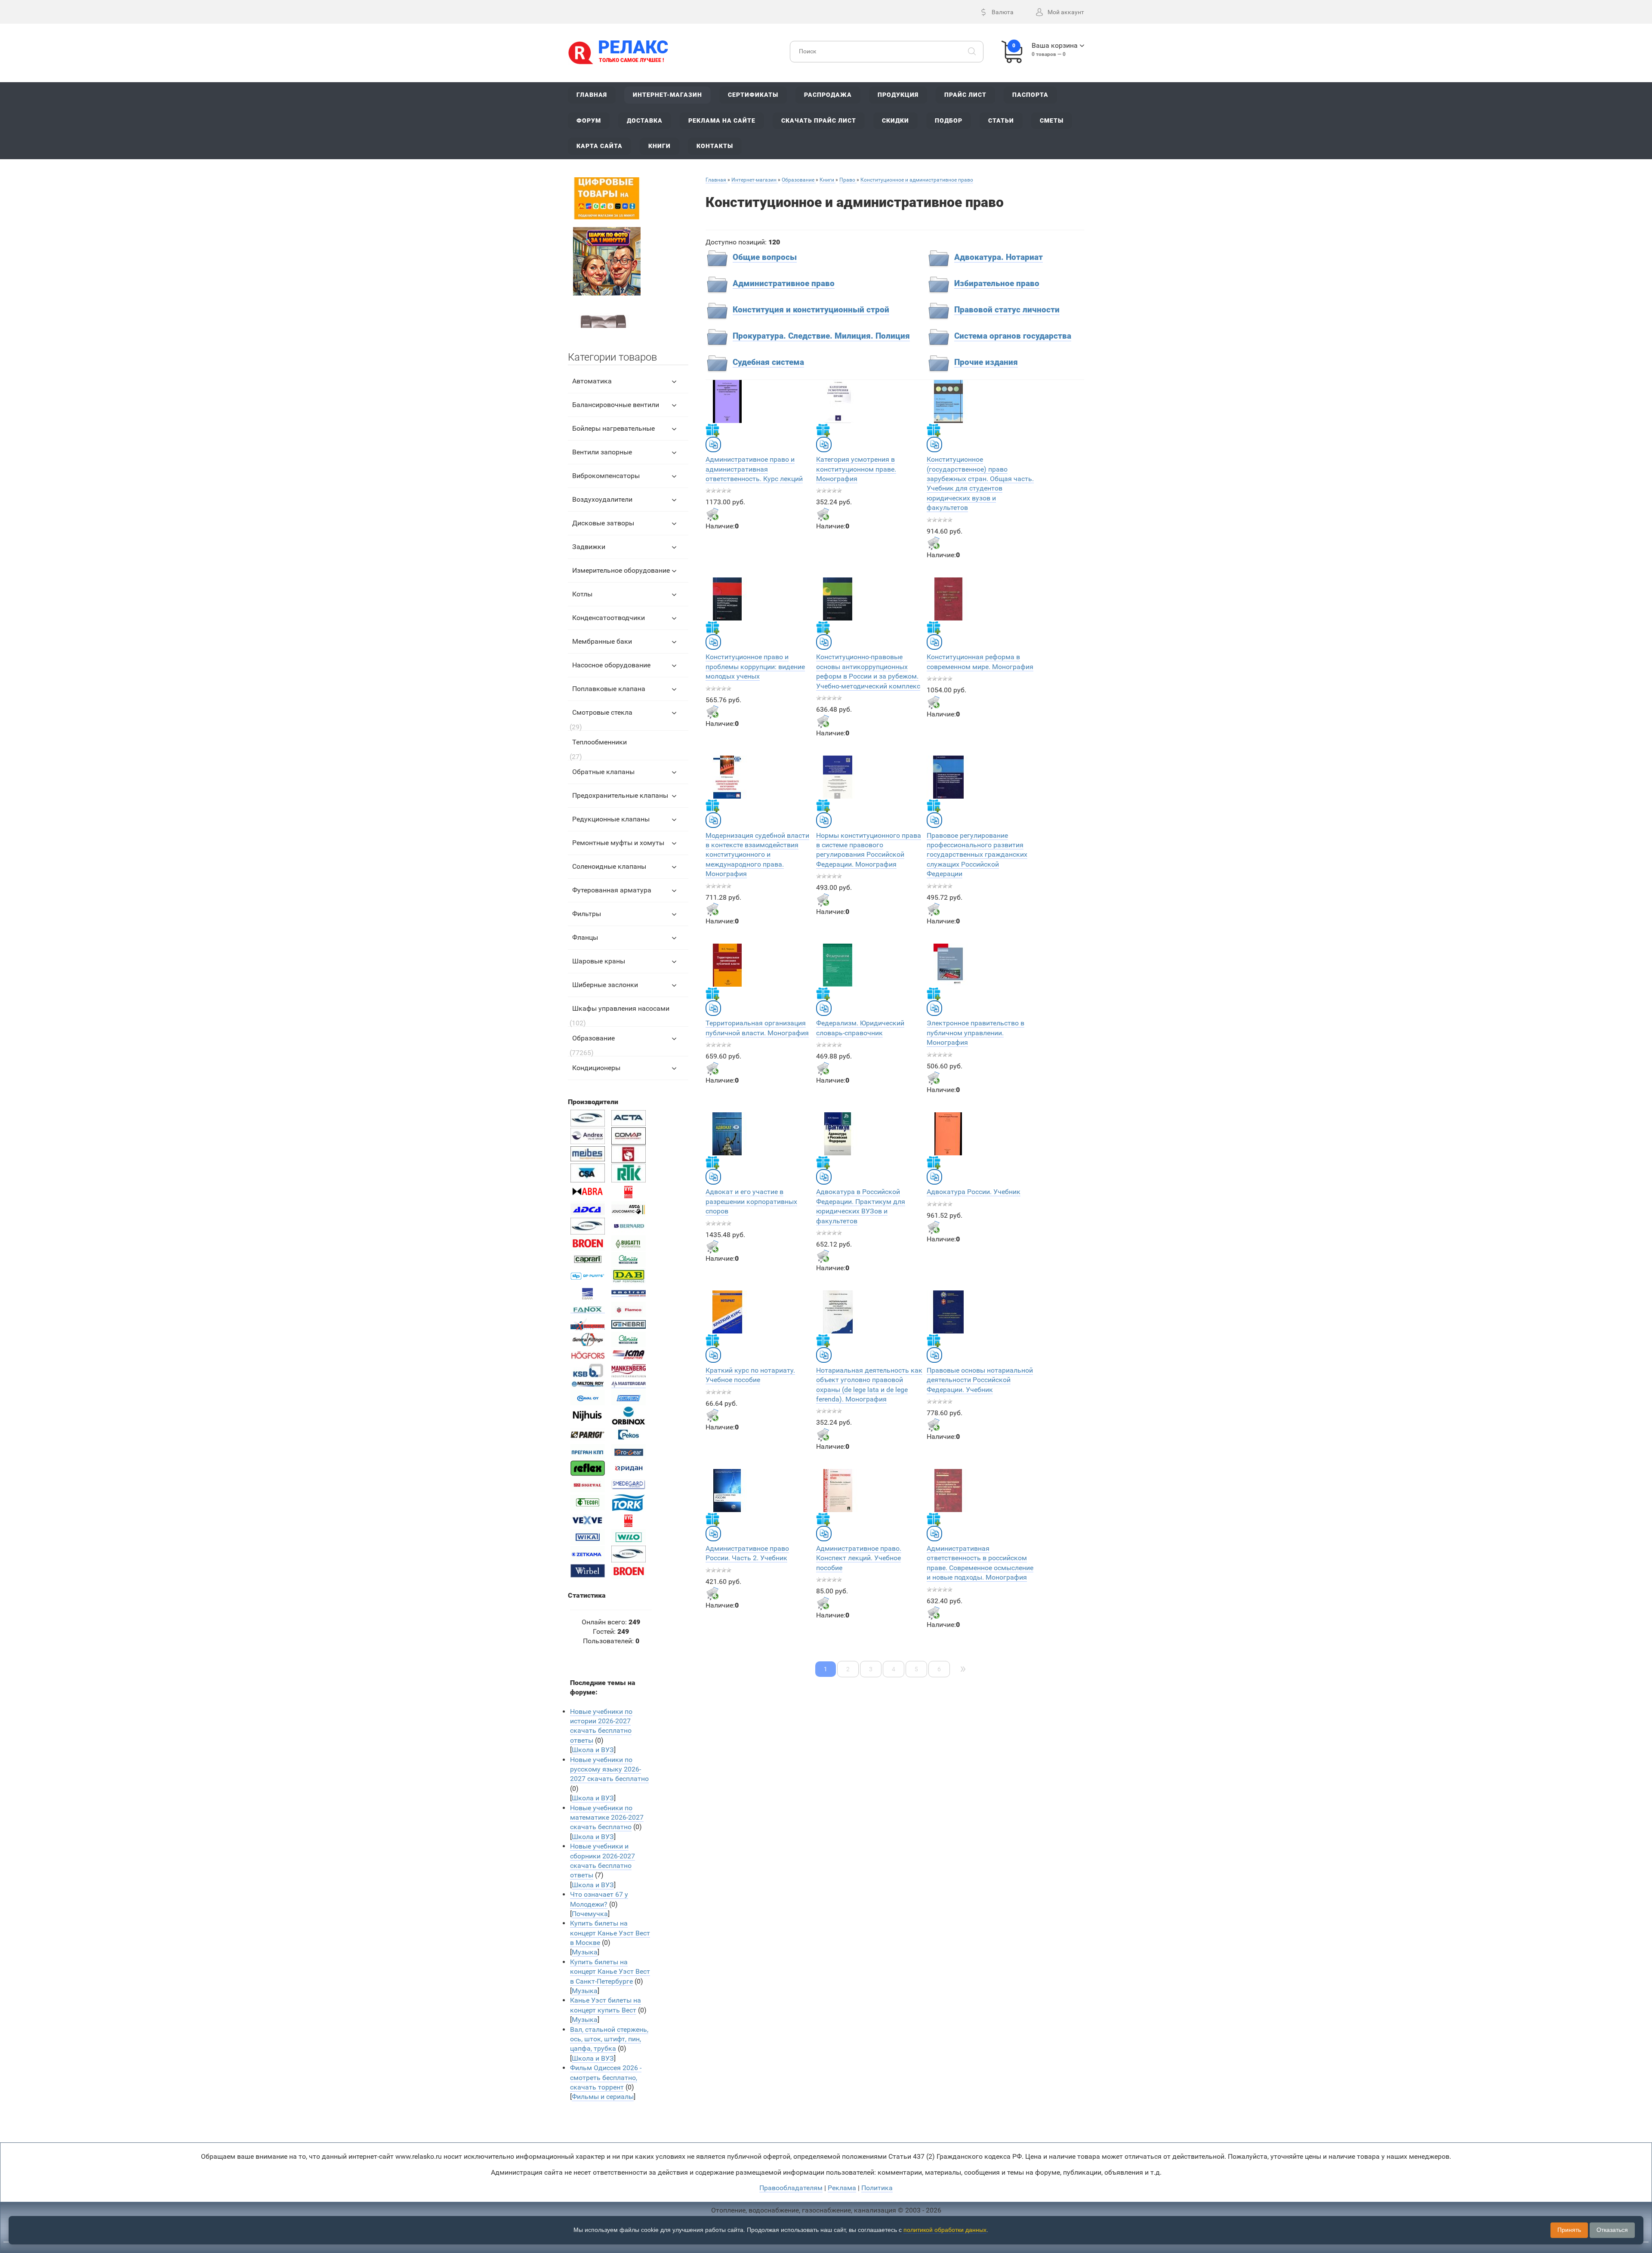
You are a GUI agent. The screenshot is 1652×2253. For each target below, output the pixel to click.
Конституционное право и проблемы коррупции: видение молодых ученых (755, 667)
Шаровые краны (599, 961)
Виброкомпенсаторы (606, 476)
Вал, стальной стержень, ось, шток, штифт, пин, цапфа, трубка (609, 2039)
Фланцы (585, 937)
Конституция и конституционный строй (811, 310)
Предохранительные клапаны (620, 795)
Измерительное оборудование (621, 570)
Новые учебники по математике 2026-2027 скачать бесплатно (607, 1818)
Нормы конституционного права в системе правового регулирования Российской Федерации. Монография (869, 850)
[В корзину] (712, 514)
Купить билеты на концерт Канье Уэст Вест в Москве (610, 1933)
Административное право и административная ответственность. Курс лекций (754, 469)
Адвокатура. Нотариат (999, 257)
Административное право (784, 284)
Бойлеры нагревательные (613, 428)
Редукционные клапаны (611, 819)
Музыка (585, 1952)
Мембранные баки (602, 641)
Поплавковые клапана (609, 689)
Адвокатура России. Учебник (974, 1192)
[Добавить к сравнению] (713, 444)
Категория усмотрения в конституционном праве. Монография (856, 469)
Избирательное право (997, 284)
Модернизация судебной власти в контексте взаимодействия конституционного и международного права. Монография (757, 855)
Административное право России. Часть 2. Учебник (747, 1553)
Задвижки (589, 547)
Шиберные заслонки (605, 985)
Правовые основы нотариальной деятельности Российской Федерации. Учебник (980, 1380)
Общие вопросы (765, 257)
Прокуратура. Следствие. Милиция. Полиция (821, 336)
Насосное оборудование (611, 665)
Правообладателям (791, 2188)
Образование (593, 1038)
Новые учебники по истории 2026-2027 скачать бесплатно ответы (601, 1726)
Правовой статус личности (1007, 310)
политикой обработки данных (945, 2230)
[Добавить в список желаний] (712, 430)
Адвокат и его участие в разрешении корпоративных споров (751, 1201)
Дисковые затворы (603, 523)
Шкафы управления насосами (621, 1008)
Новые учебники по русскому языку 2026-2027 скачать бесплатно (609, 1769)
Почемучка (590, 1914)
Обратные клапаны (603, 772)
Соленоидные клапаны (609, 866)
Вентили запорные (602, 452)
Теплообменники (599, 742)
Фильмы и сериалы (603, 2097)
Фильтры (587, 914)
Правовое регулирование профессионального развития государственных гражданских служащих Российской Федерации (977, 855)
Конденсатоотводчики (609, 618)
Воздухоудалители (602, 499)
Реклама (842, 2188)
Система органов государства (1013, 336)
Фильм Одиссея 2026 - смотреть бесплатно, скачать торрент (606, 2077)
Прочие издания (986, 362)
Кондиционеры (596, 1068)
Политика (877, 2188)
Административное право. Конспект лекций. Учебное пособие (859, 1558)
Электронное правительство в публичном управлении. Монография (975, 1033)
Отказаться (1612, 2230)
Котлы (582, 594)
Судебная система (768, 362)
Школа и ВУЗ (593, 1750)
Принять (1569, 2230)
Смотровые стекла (602, 712)
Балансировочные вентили (616, 405)
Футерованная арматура (612, 890)
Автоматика (592, 381)
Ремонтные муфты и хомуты (618, 843)
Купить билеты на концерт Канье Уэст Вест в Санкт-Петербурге (610, 1972)
